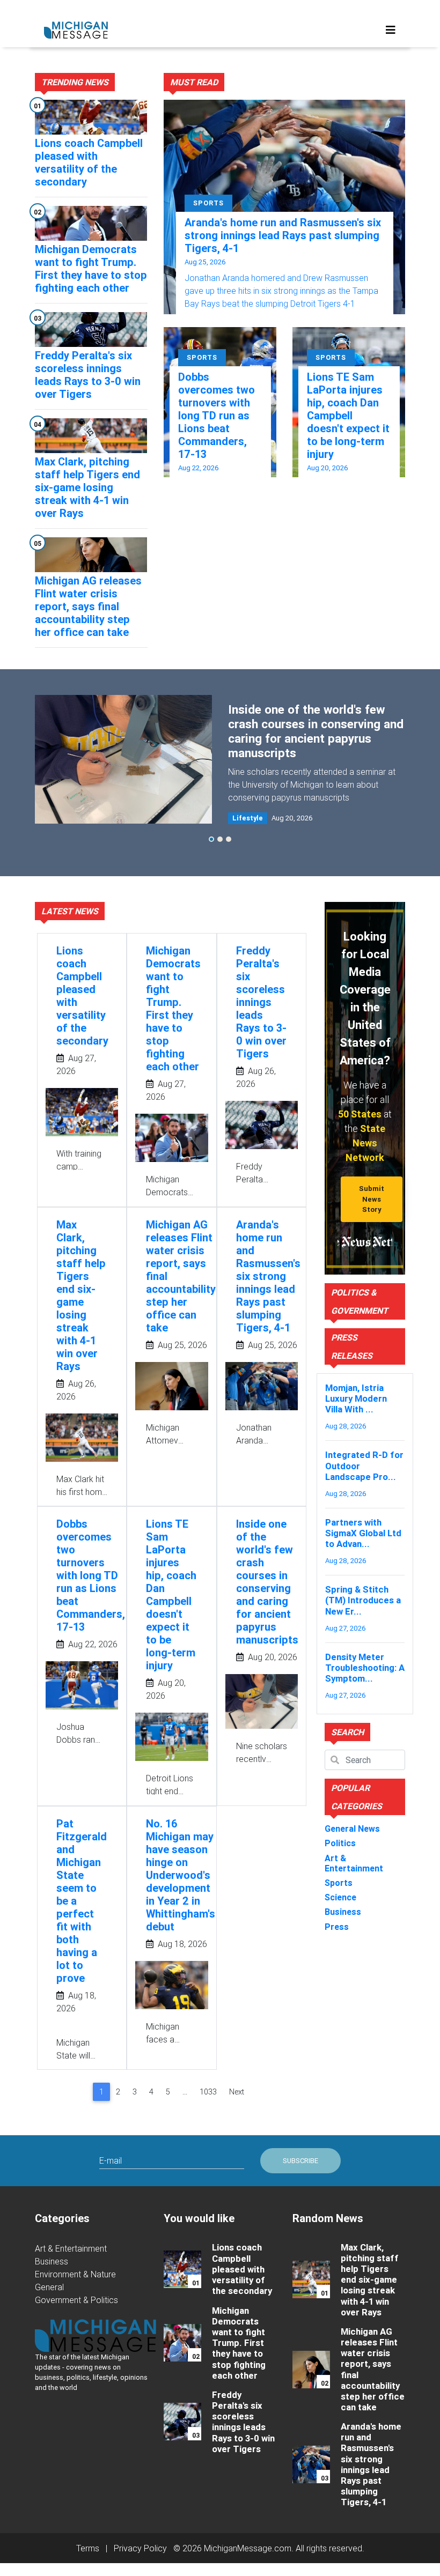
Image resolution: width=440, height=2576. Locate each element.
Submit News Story (372, 1199)
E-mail (111, 2160)
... (185, 2092)
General (49, 2287)
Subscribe (300, 2161)
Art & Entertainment (71, 2248)
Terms (88, 2548)
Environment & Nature (75, 2274)
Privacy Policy (140, 2548)
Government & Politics (76, 2300)
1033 (208, 2092)
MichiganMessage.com (248, 2548)
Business (52, 2261)
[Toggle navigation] (391, 30)
